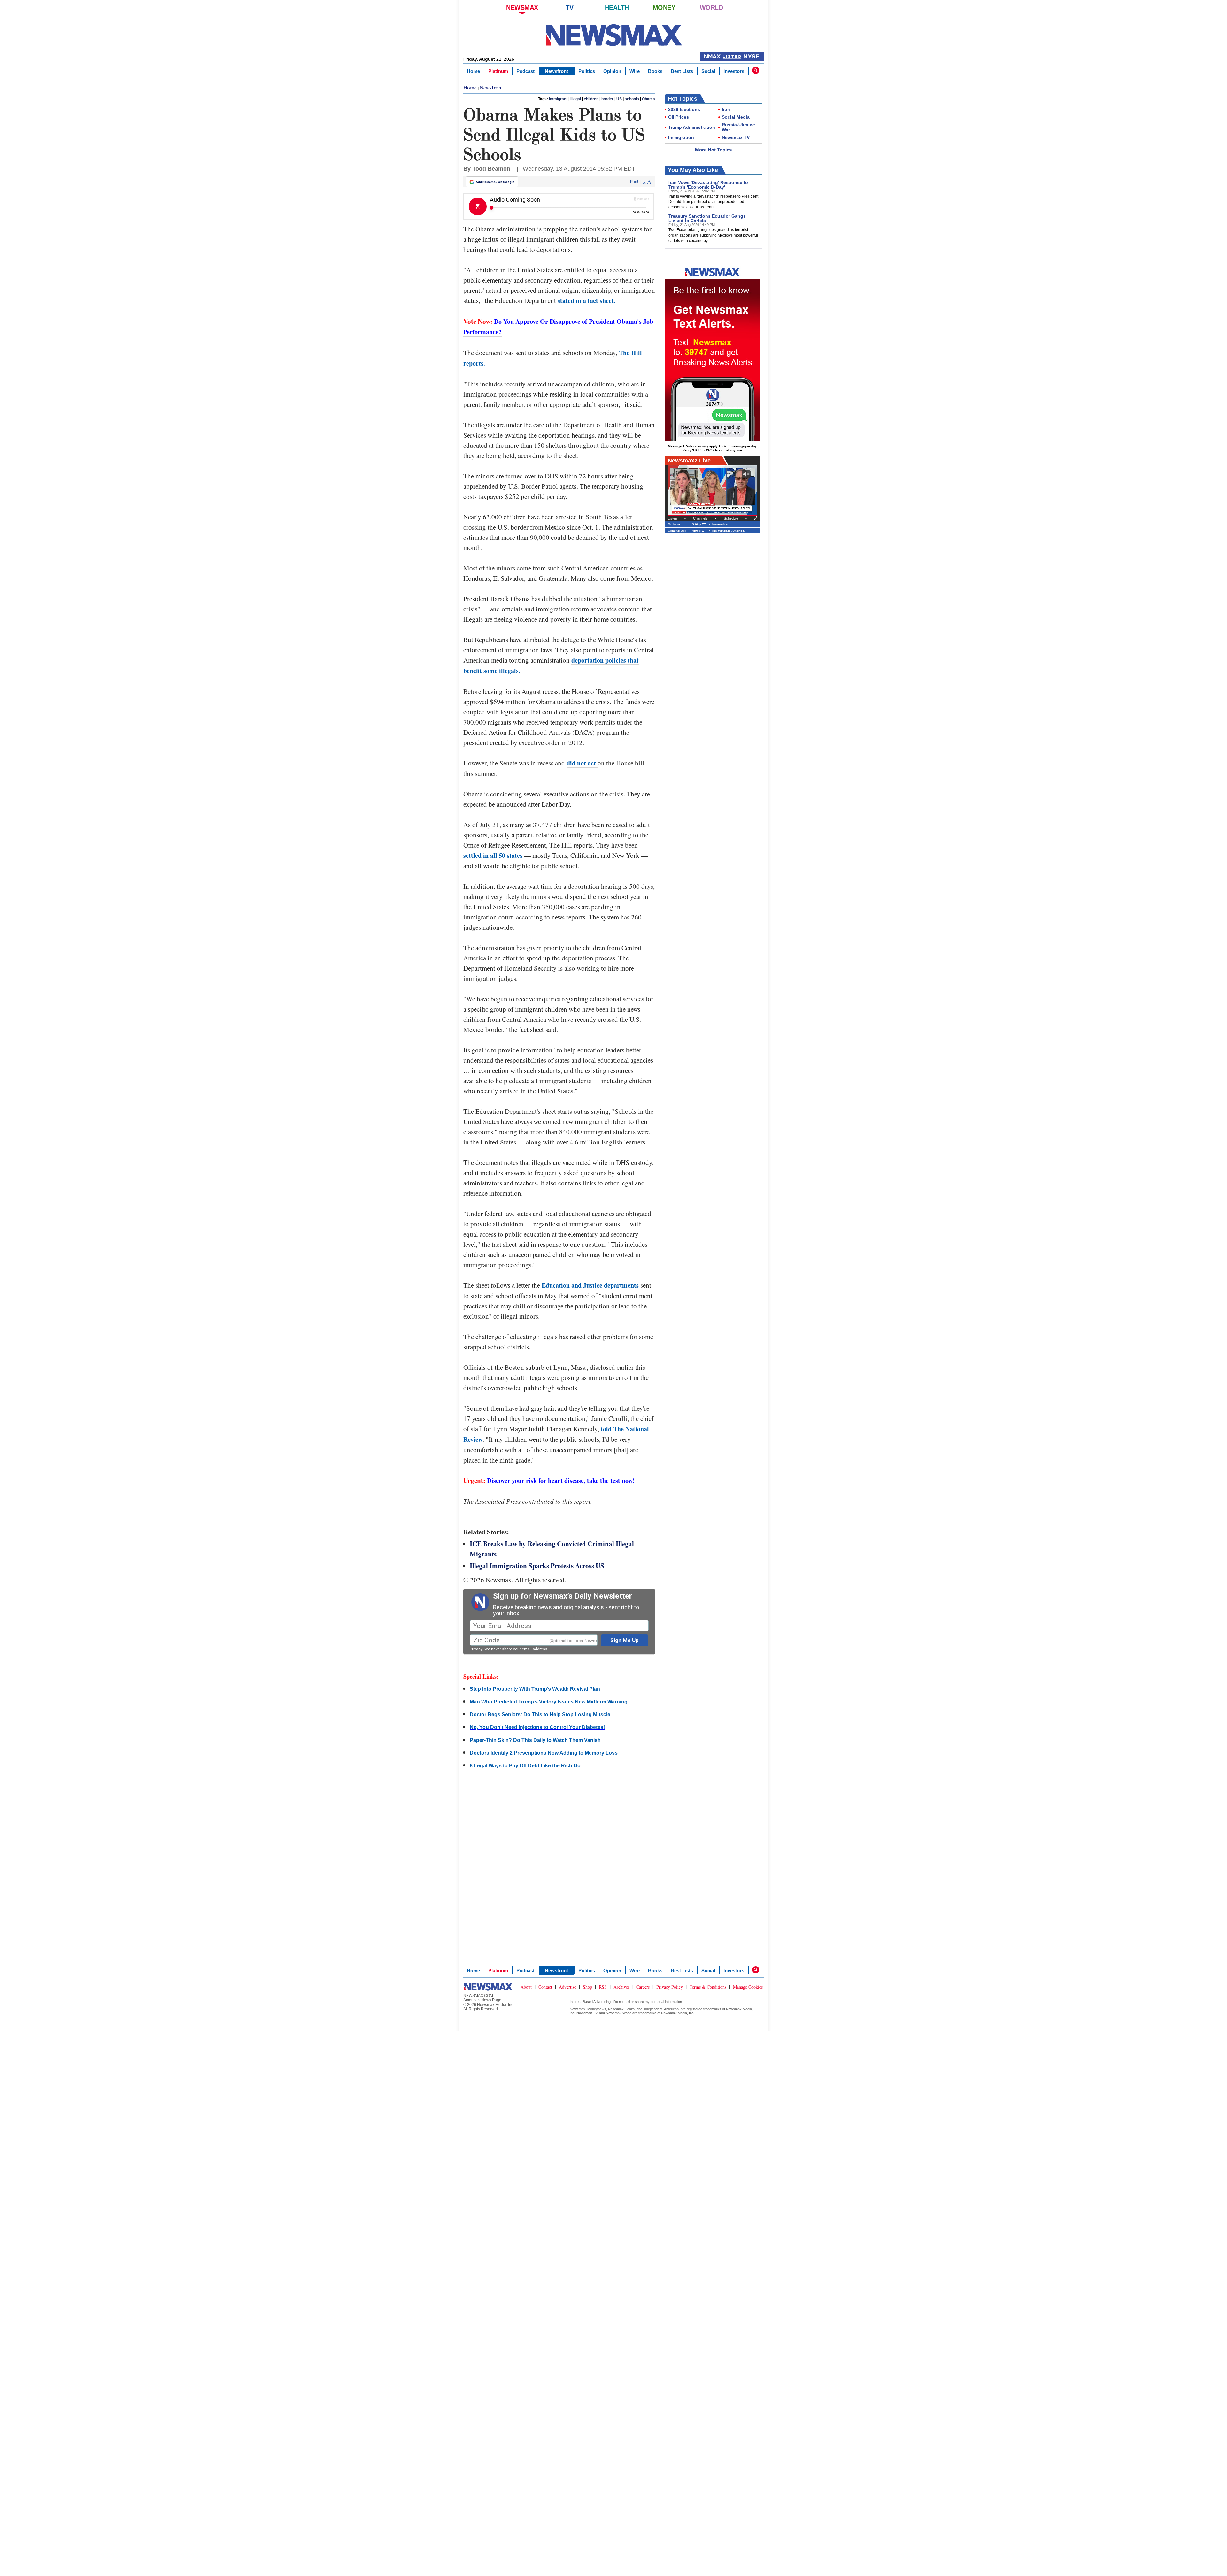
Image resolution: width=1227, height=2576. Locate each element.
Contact (545, 1987)
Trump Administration (692, 127)
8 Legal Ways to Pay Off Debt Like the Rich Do (525, 1766)
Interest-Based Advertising (590, 2002)
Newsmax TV (736, 137)
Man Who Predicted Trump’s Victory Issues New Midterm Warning (549, 1702)
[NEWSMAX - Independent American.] (614, 35)
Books (655, 71)
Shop (587, 1987)
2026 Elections (684, 109)
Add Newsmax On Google (495, 182)
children (591, 99)
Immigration (681, 137)
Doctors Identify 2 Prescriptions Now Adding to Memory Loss (544, 1753)
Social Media (736, 117)
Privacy (476, 1649)
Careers (643, 1987)
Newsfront (556, 71)
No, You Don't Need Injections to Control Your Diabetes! (537, 1727)
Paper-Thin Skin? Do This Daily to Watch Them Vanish (535, 1740)
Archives (621, 1987)
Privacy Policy (670, 1987)
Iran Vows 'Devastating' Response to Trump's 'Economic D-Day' (708, 185)
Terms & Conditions (708, 1987)
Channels (700, 518)
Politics (587, 71)
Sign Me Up (625, 1640)
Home (473, 71)
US (619, 99)
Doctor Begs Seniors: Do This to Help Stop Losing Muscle (540, 1715)
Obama (648, 99)
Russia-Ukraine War (738, 127)
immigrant (558, 99)
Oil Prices (679, 117)
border (607, 99)
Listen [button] (672, 518)
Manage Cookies (748, 1987)
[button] (756, 70)
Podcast (525, 71)
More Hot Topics (713, 150)
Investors (734, 71)
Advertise (567, 1987)
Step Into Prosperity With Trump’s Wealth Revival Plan (535, 1689)
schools (632, 99)
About (526, 1987)
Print (634, 182)
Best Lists (682, 71)
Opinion (612, 71)
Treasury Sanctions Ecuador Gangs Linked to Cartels (707, 218)
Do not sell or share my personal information (648, 2002)
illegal (576, 99)
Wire (635, 71)
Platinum (498, 71)
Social (708, 71)
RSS (603, 1987)
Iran (726, 109)
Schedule (731, 518)
